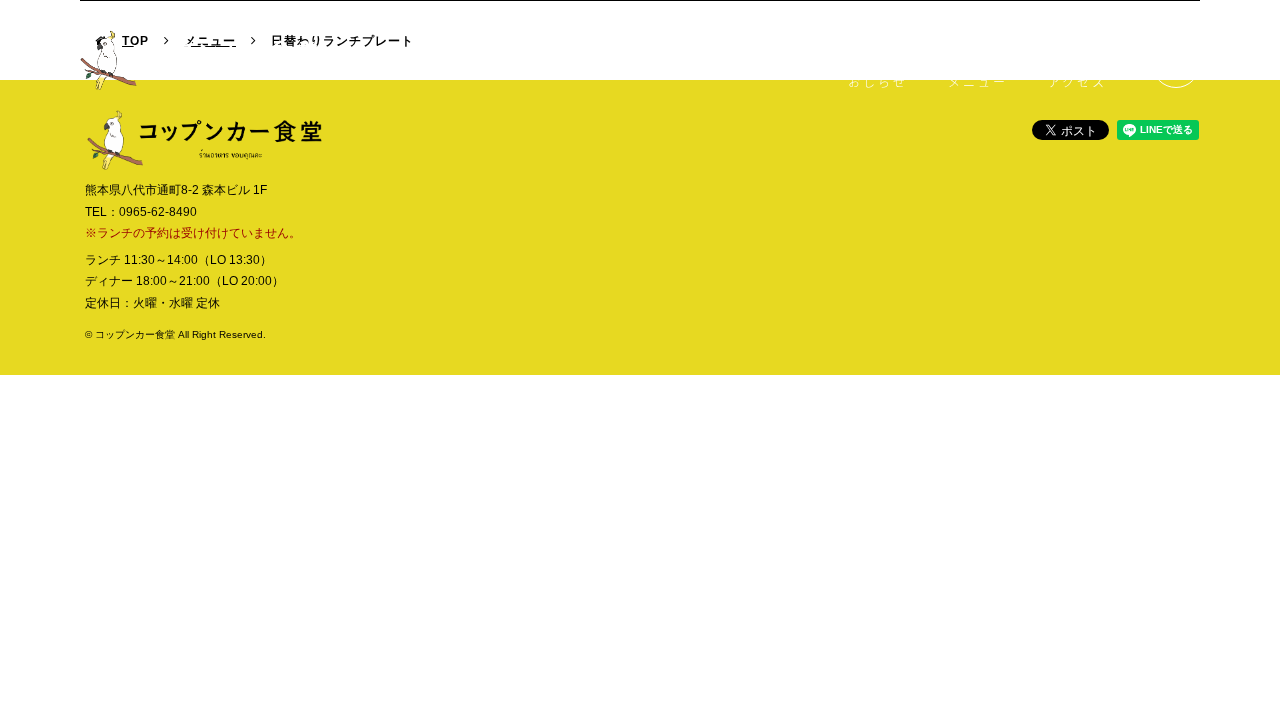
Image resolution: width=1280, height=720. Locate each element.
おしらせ (878, 81)
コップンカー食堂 (199, 60)
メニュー (978, 81)
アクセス (1077, 81)
